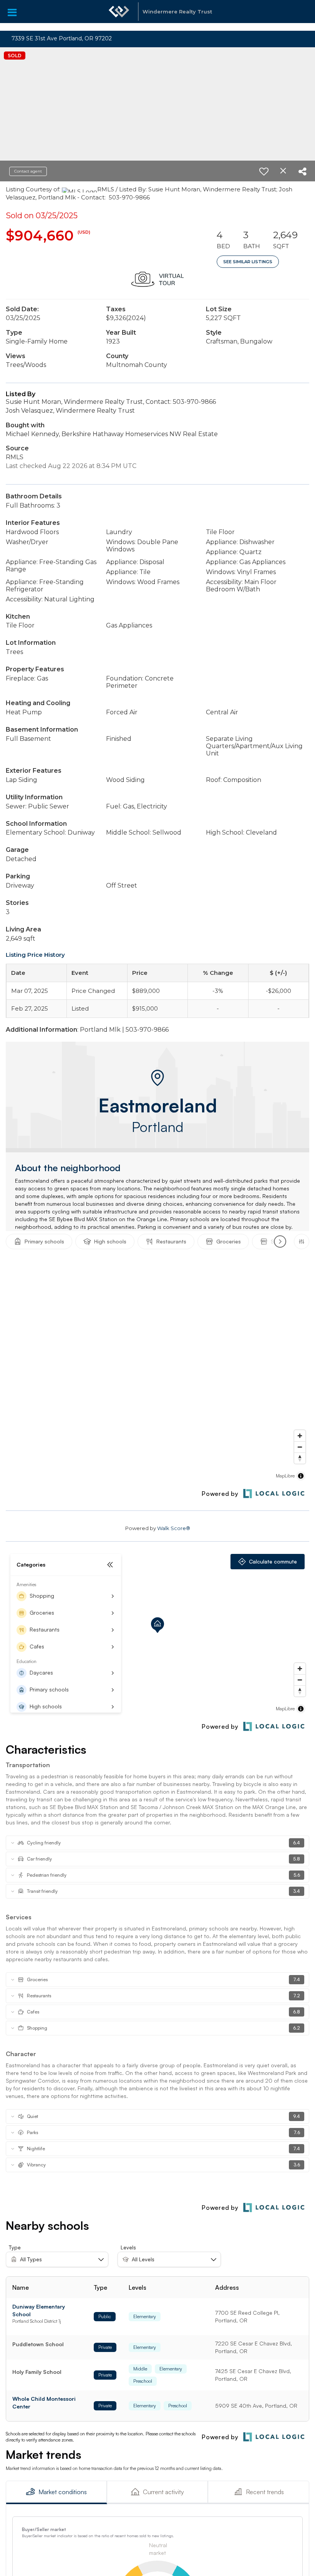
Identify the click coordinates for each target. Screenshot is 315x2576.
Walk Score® (174, 1528)
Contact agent (28, 171)
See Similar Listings (248, 262)
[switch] (264, 171)
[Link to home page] (119, 15)
